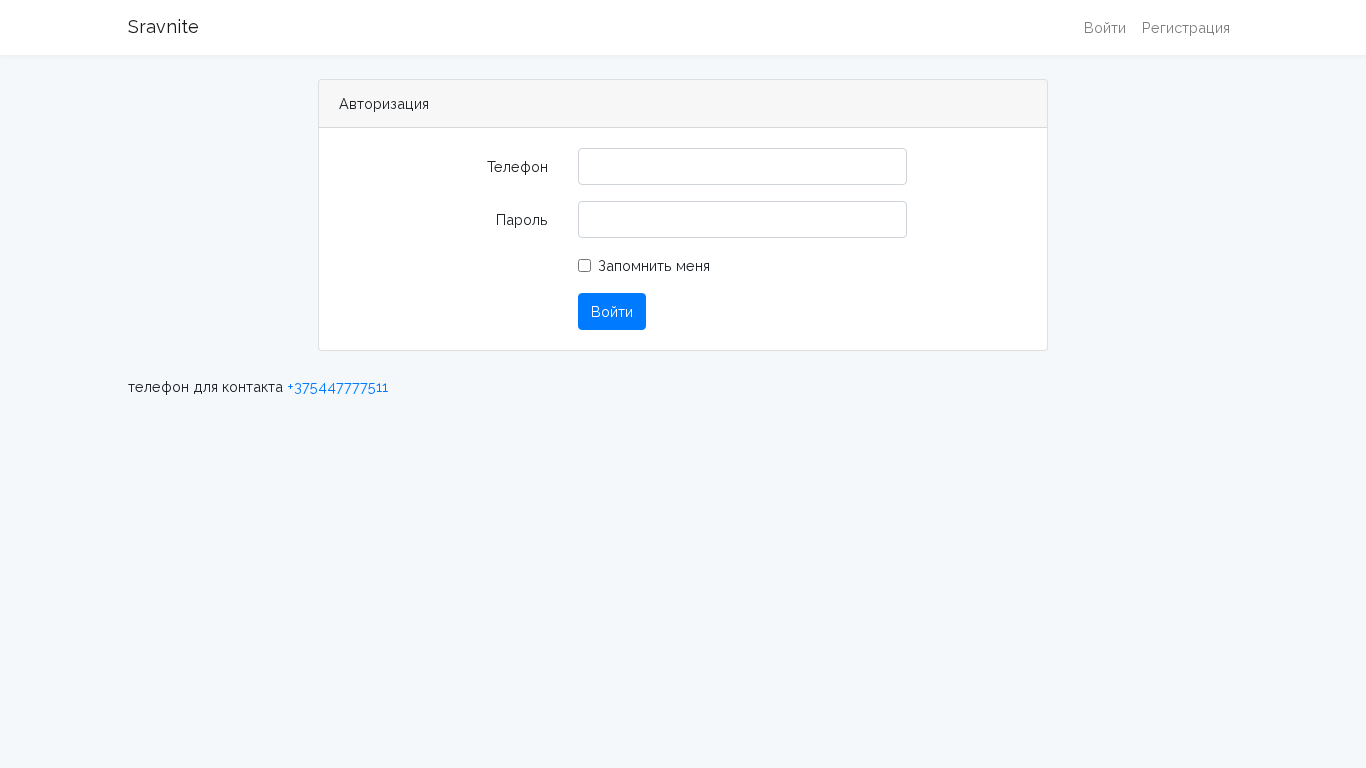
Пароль (522, 219)
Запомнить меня (654, 265)
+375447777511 (337, 386)
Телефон (517, 166)
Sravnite (163, 26)
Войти (1105, 27)
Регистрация (1186, 27)
